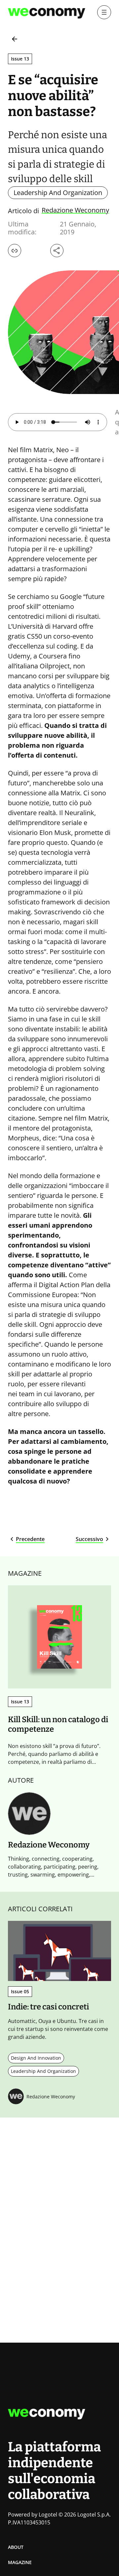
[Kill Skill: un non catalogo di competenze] (59, 1637)
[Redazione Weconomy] (29, 1814)
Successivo (89, 1539)
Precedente (30, 1539)
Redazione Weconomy (75, 211)
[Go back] (15, 39)
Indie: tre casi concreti (48, 2007)
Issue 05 (20, 1991)
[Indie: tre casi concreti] (59, 1951)
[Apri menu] (104, 12)
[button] (15, 251)
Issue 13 (20, 59)
